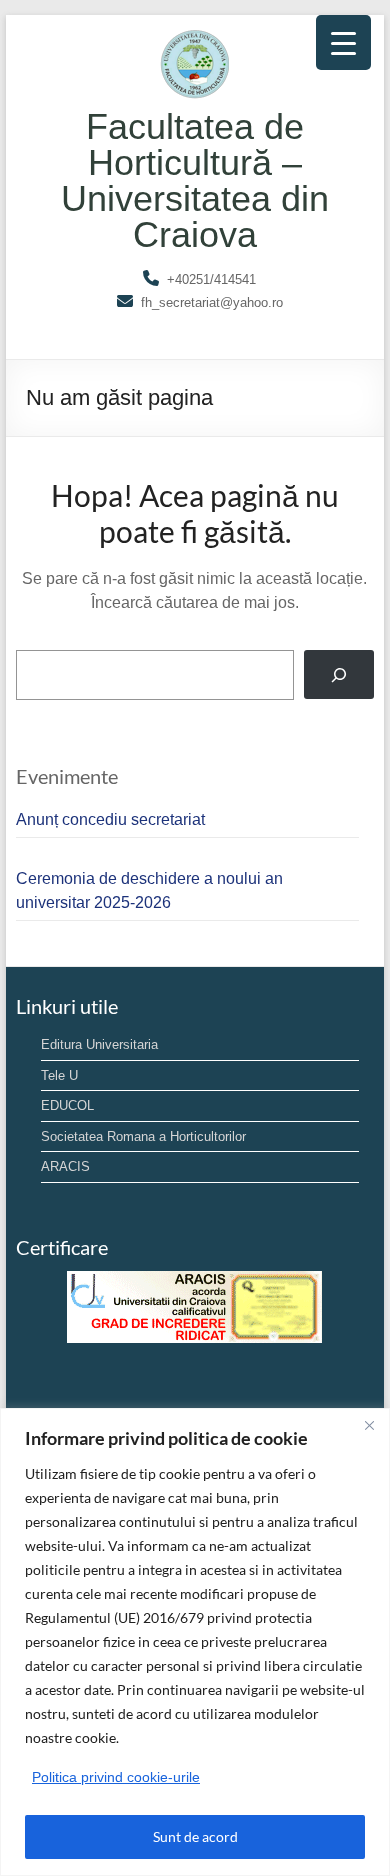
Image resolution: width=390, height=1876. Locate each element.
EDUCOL (67, 1105)
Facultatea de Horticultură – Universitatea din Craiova (195, 180)
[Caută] (339, 674)
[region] (195, 1642)
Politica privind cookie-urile (116, 1777)
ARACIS (65, 1166)
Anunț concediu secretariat (110, 819)
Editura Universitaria (99, 1044)
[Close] (369, 1425)
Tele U (59, 1075)
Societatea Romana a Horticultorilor (143, 1136)
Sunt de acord (195, 1836)
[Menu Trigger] (343, 42)
